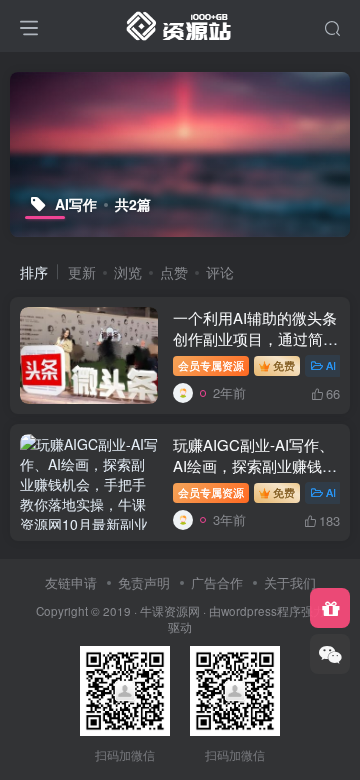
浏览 (128, 272)
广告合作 (217, 582)
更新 (82, 272)
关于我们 (290, 582)
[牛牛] (183, 392)
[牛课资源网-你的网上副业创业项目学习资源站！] (180, 23)
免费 (284, 365)
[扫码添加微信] (330, 654)
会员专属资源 (211, 365)
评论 (220, 272)
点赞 (174, 272)
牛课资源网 (170, 611)
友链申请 (71, 582)
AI (331, 365)
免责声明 (144, 582)
